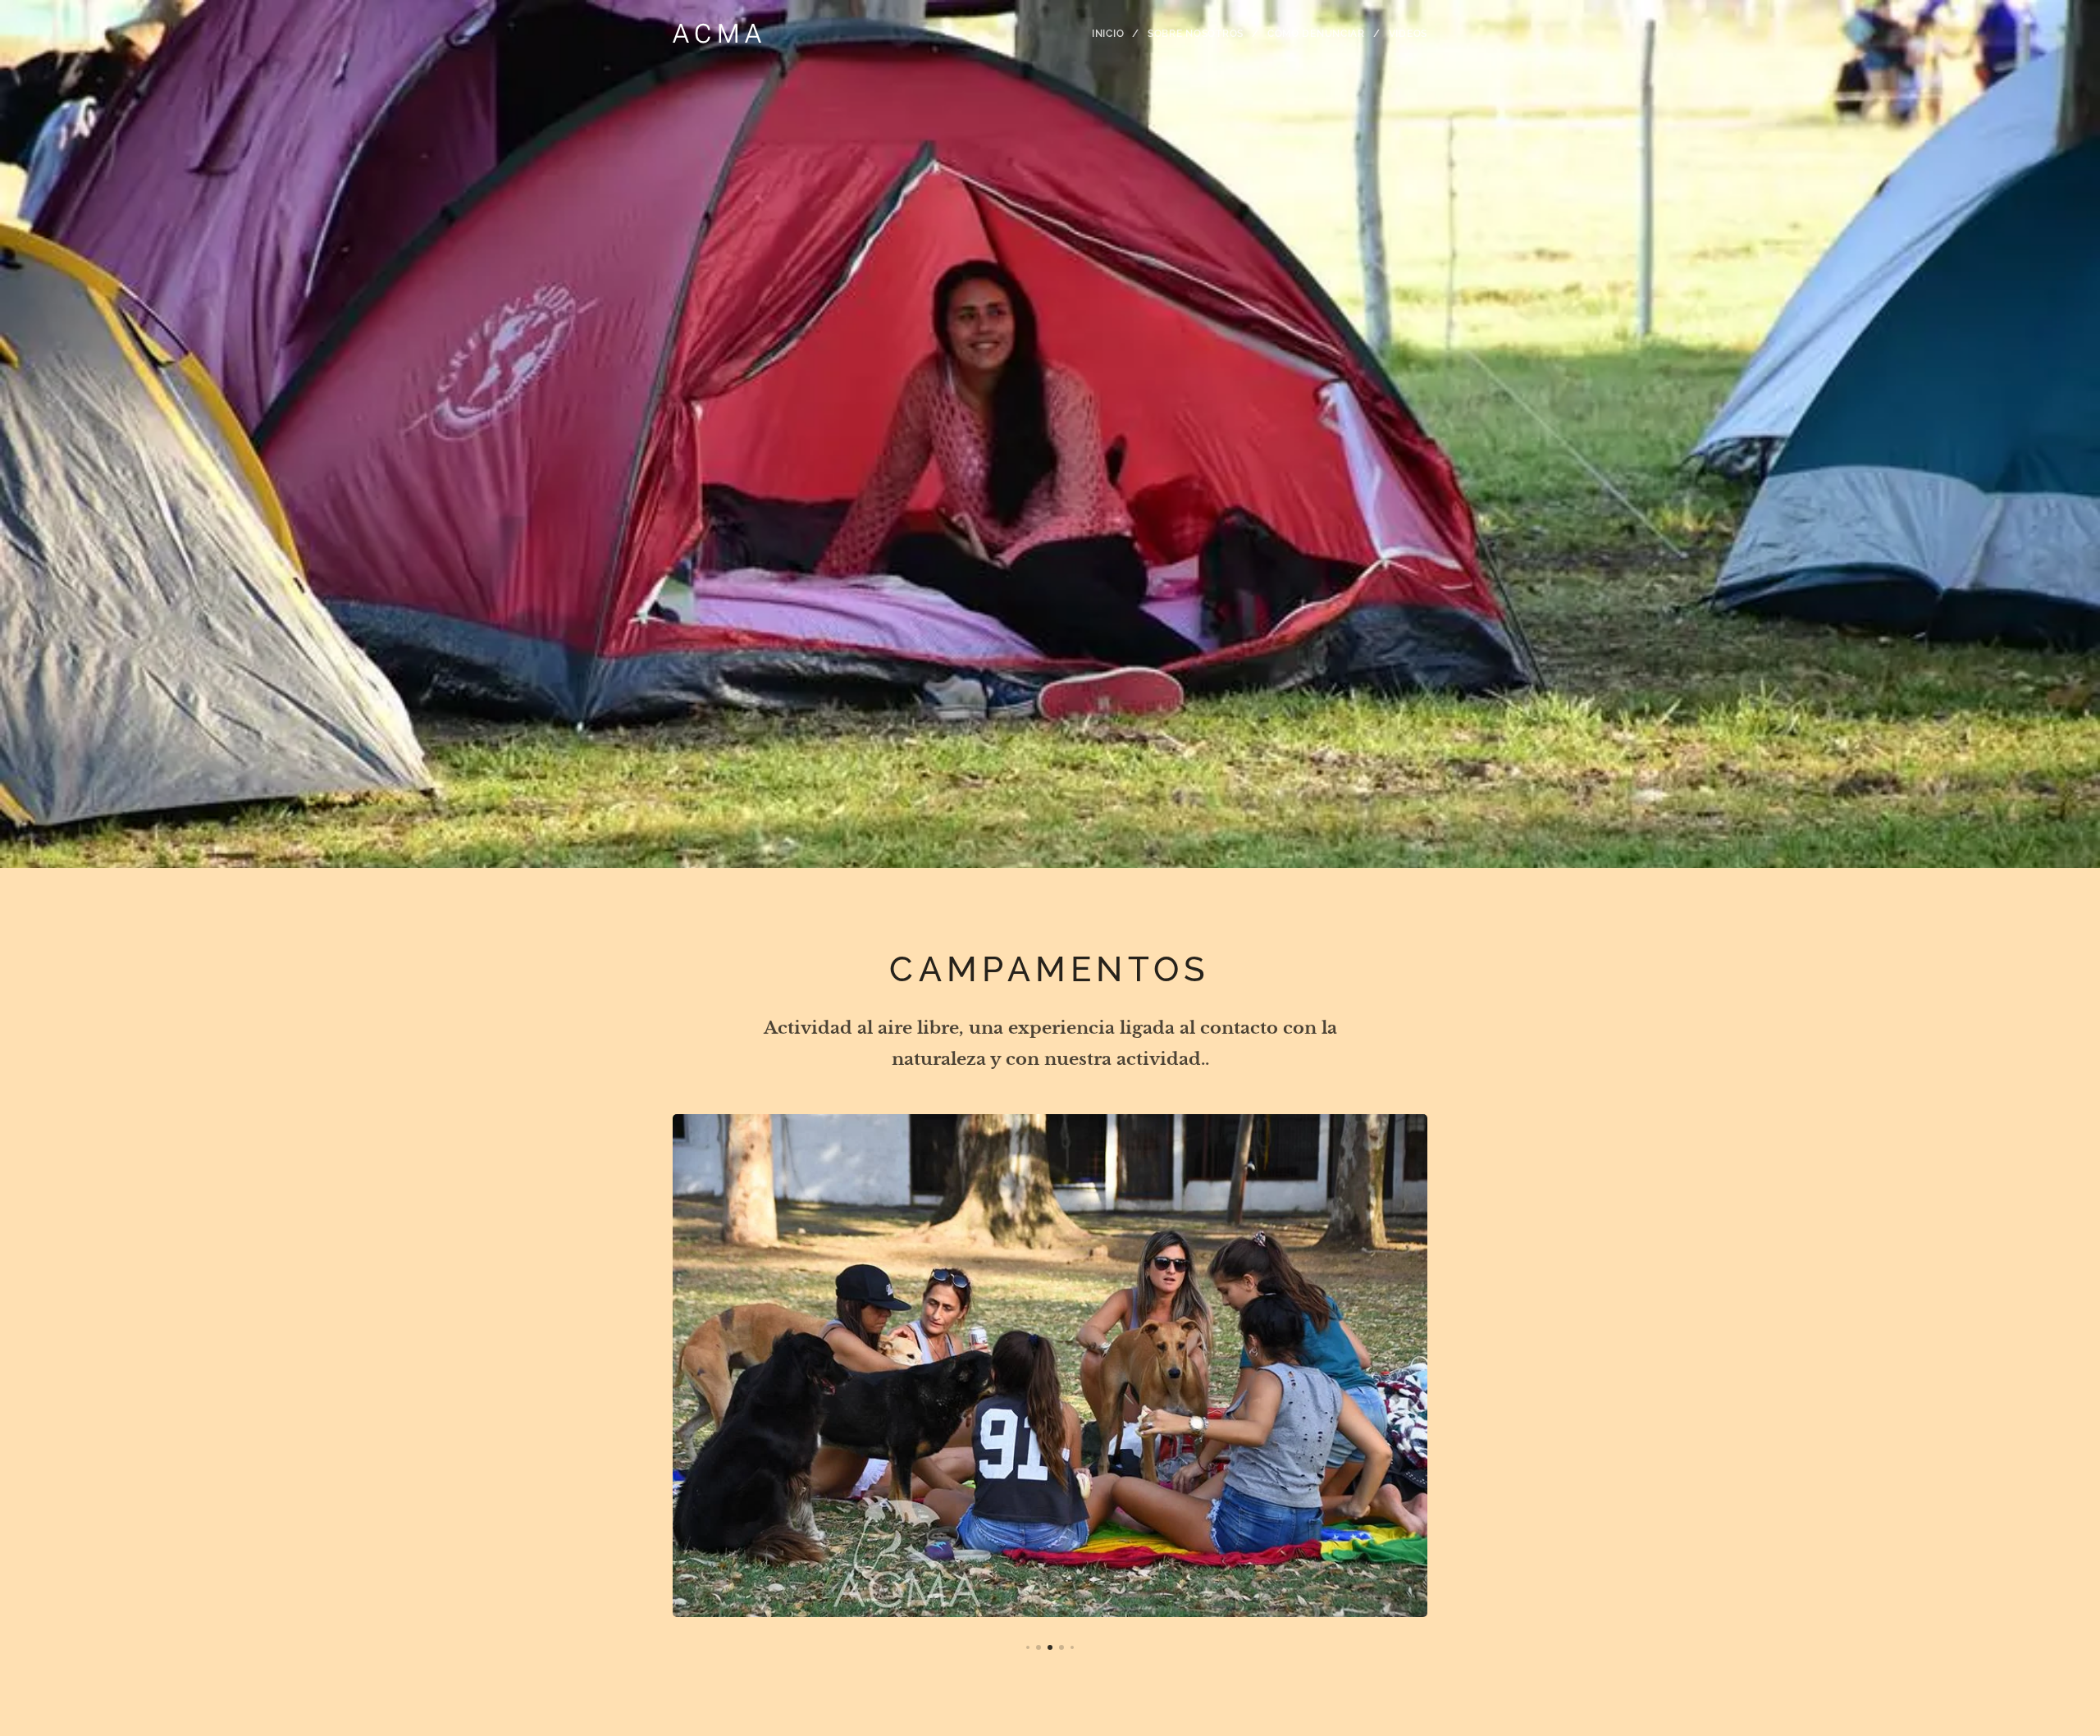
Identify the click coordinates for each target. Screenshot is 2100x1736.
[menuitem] (1114, 34)
